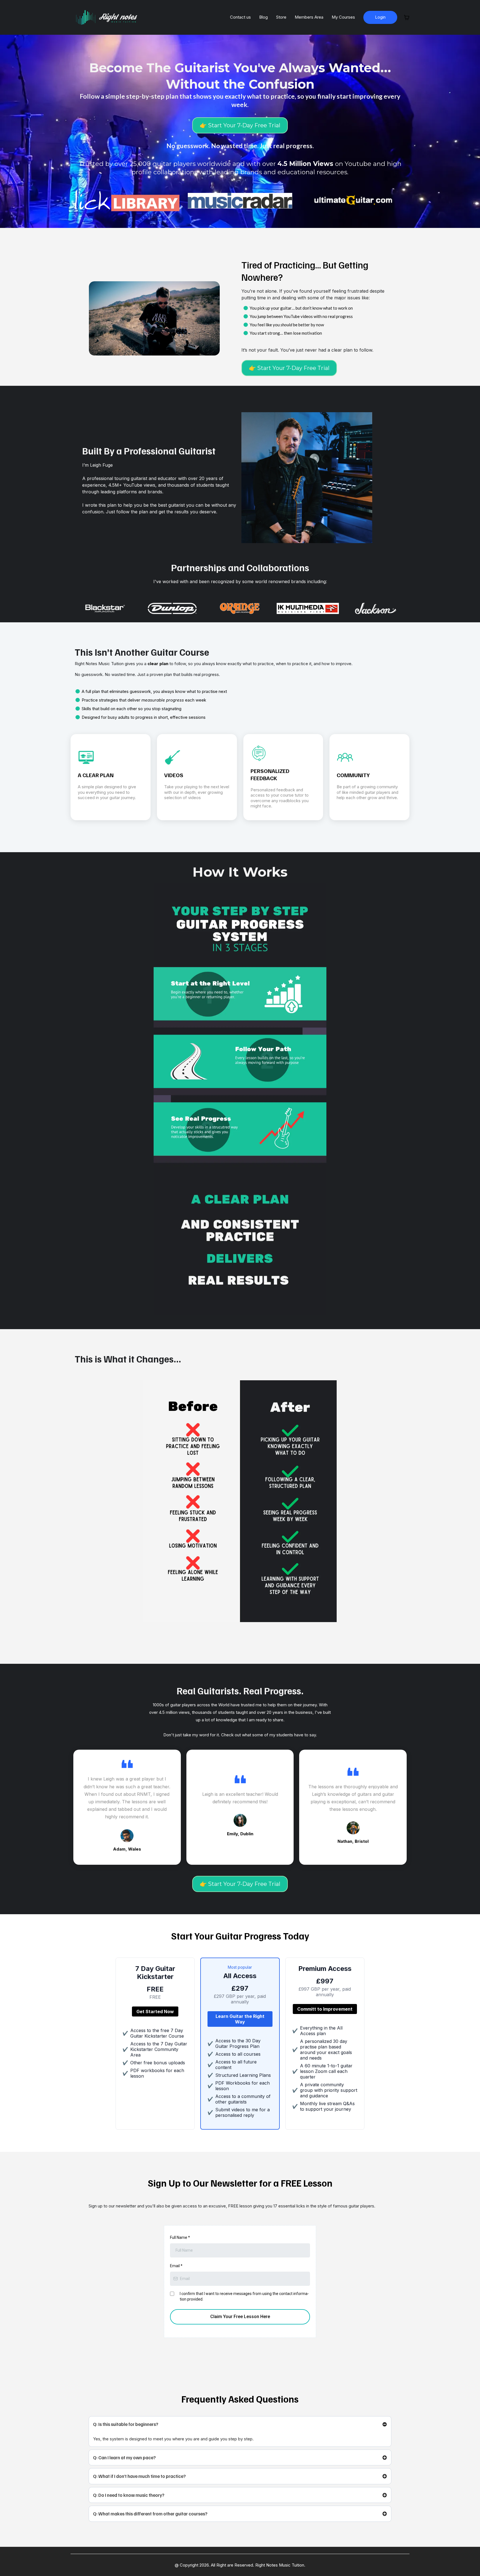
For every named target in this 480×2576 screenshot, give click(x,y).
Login (380, 17)
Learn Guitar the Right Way (240, 2019)
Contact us (240, 17)
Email (176, 2266)
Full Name (180, 2237)
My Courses (343, 17)
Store (281, 17)
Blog (263, 17)
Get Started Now (155, 2011)
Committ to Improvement (325, 2009)
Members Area (309, 17)
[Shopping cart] (407, 18)
